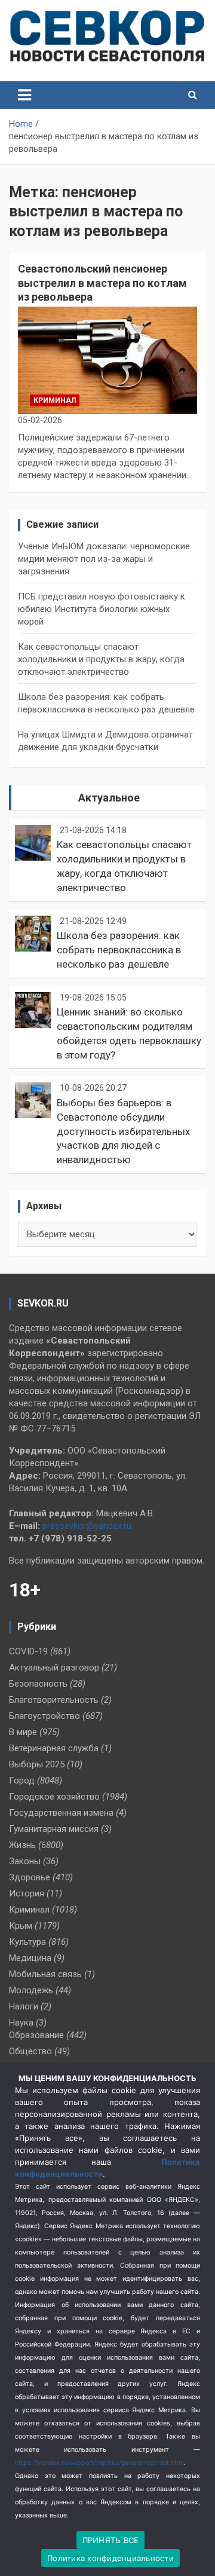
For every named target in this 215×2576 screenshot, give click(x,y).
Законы (25, 1861)
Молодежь (31, 1990)
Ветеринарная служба (54, 1748)
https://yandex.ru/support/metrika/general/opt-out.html (99, 2463)
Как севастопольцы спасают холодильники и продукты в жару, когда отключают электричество (101, 659)
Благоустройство (44, 1716)
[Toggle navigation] (24, 95)
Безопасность (38, 1684)
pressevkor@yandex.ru (87, 1526)
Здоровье (30, 1877)
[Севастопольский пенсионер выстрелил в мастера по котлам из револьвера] (107, 361)
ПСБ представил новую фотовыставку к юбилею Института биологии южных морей (102, 609)
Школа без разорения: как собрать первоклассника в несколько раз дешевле (119, 950)
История (27, 1893)
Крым (21, 1926)
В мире (23, 1732)
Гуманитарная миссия (54, 1829)
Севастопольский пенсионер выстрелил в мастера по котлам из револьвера (102, 283)
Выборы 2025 (37, 1764)
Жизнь (22, 1845)
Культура (27, 1942)
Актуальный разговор (54, 1668)
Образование (36, 2035)
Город (22, 1780)
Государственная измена (61, 1813)
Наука (21, 2023)
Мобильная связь (45, 1974)
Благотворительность (54, 1700)
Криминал (55, 400)
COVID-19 (28, 1651)
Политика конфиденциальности (110, 2558)
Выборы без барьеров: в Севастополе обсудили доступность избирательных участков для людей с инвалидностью (123, 1131)
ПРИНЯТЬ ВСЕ (111, 2540)
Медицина (30, 1958)
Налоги (24, 2006)
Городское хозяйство (54, 1797)
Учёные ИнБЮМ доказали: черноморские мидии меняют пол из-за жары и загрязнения (104, 559)
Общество (30, 2051)
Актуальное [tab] (109, 798)
